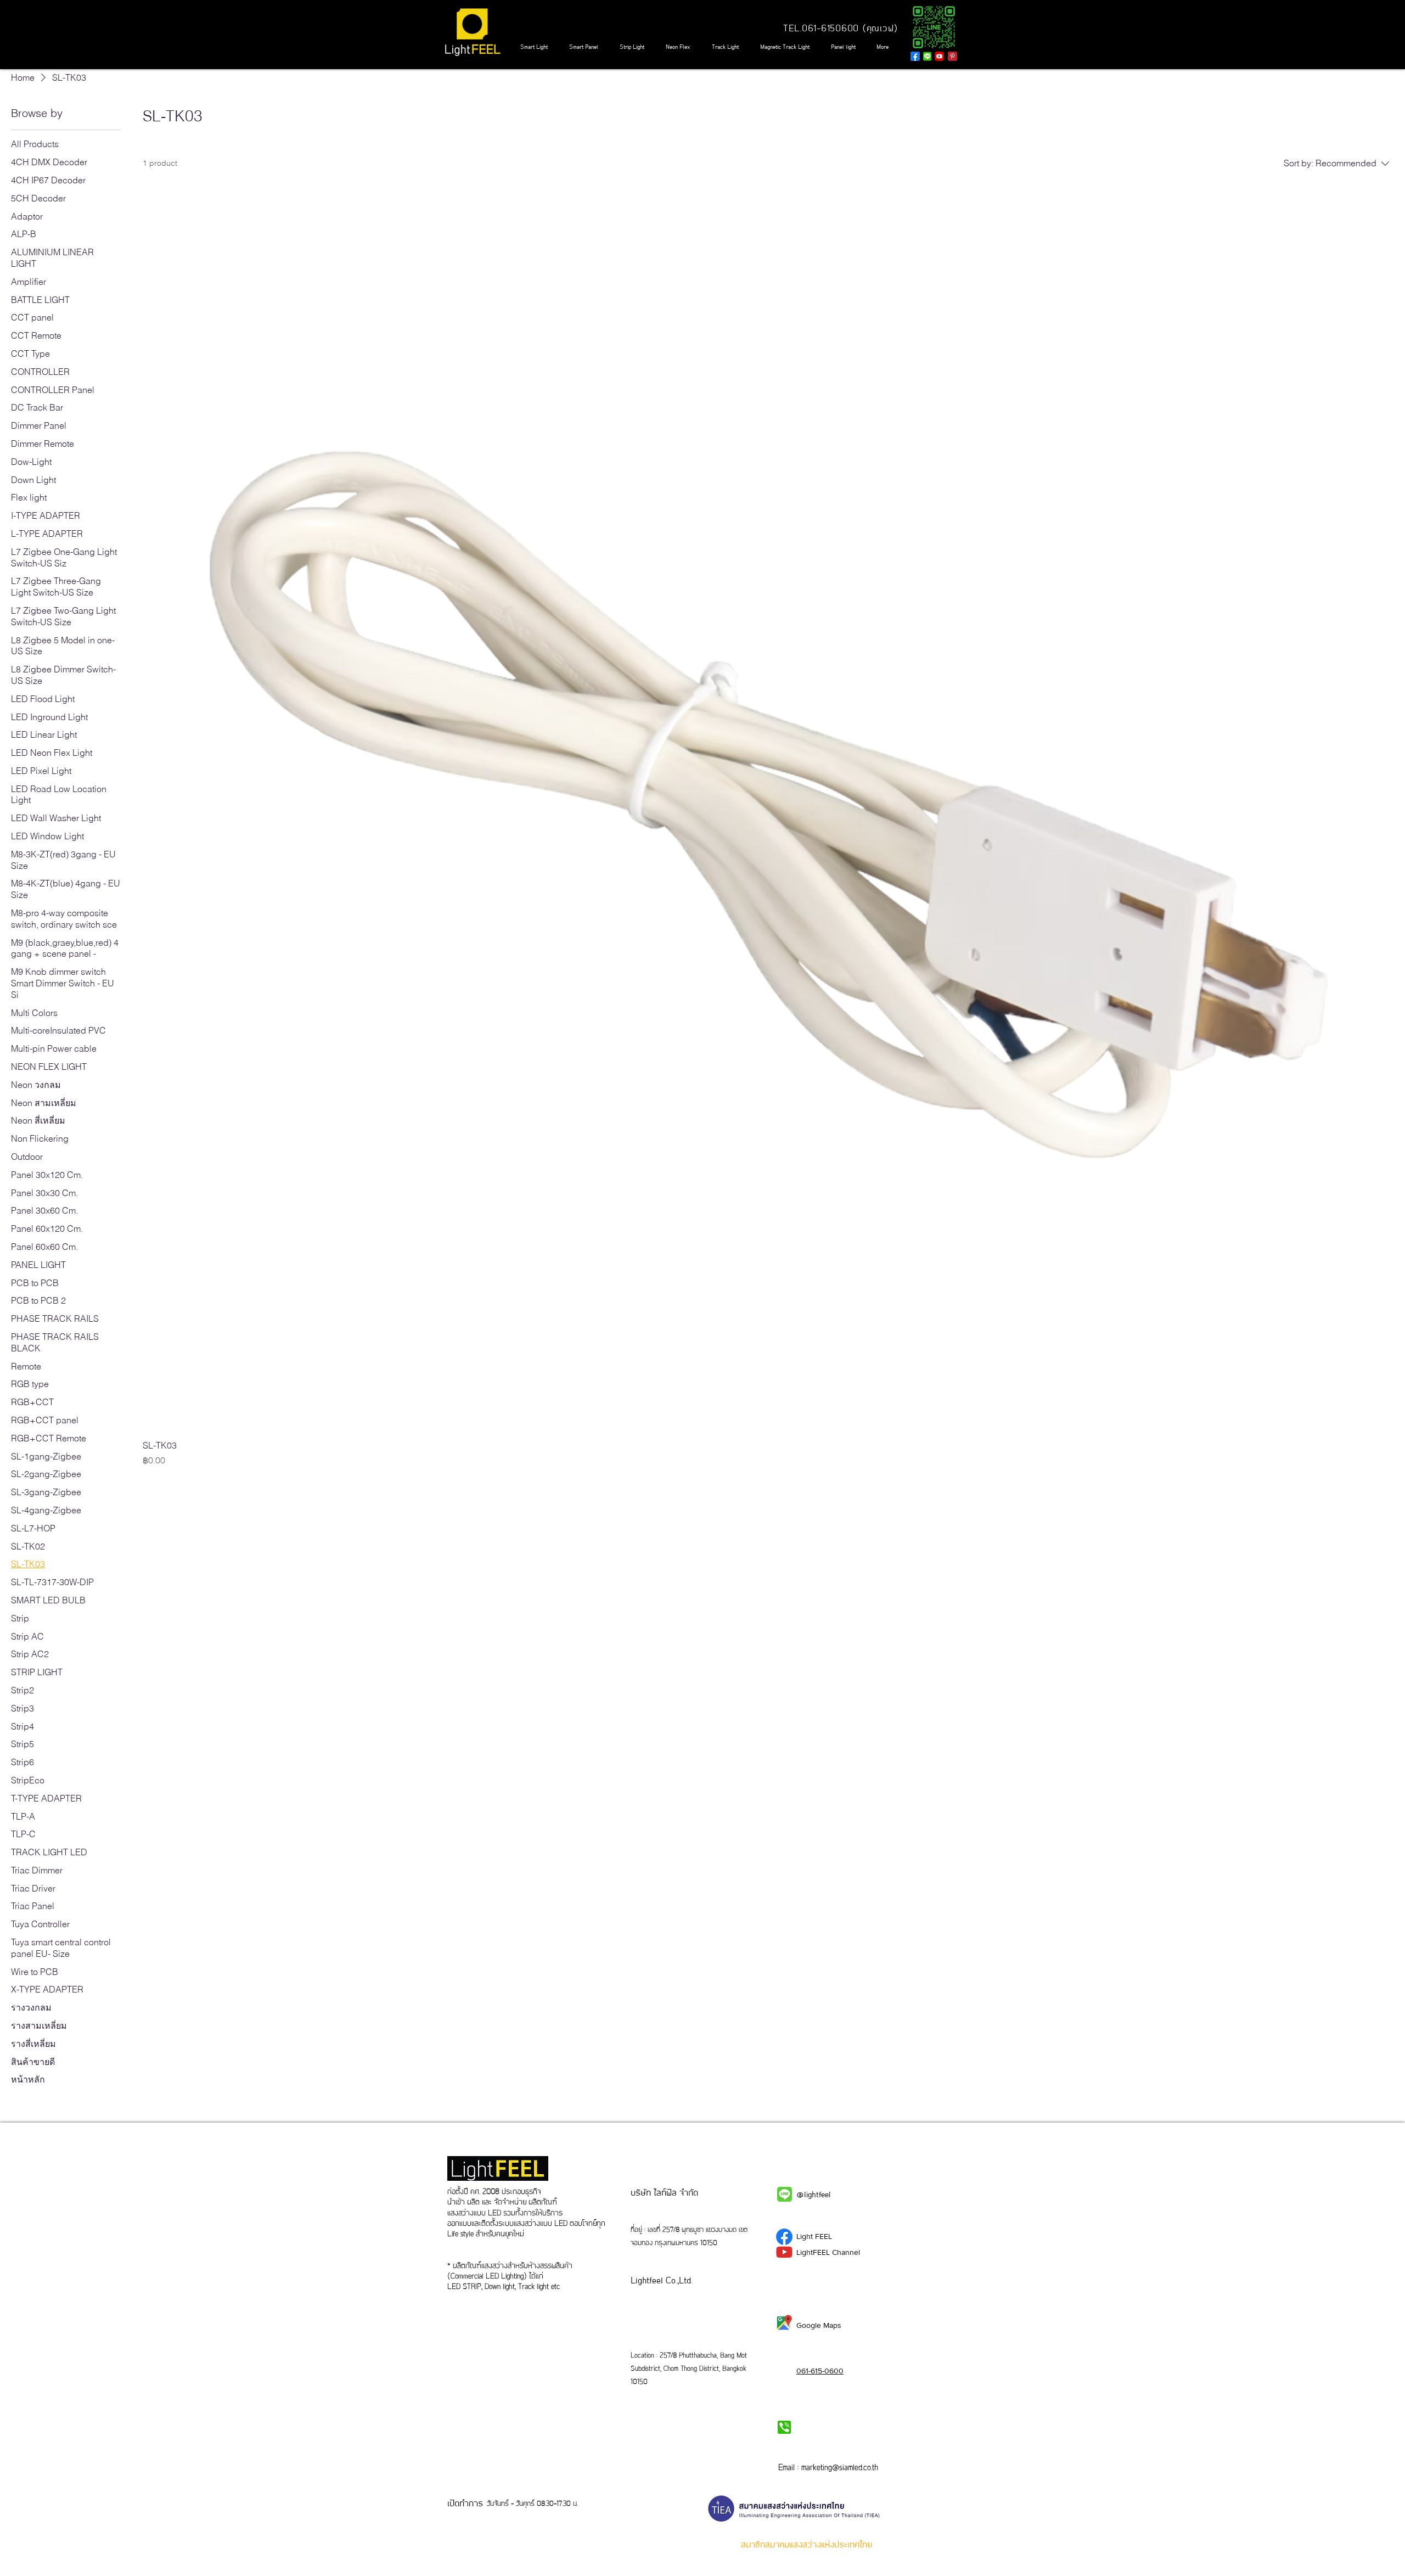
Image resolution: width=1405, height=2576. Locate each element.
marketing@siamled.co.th (840, 2468)
